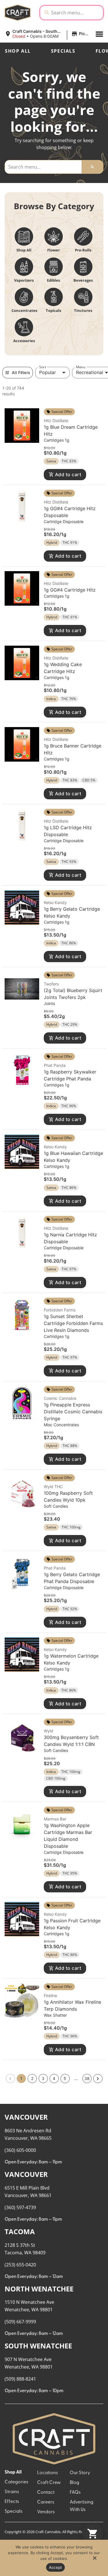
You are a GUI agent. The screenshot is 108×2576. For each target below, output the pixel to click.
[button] (48, 34)
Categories (16, 2482)
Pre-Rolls (83, 250)
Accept (56, 2567)
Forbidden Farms (60, 1310)
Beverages (83, 280)
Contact (46, 2493)
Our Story (80, 2473)
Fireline (50, 1996)
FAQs (75, 2493)
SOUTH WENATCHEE (38, 2346)
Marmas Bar (55, 1819)
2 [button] (32, 2078)
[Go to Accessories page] (24, 327)
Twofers (51, 984)
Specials (63, 51)
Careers (46, 2502)
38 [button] (87, 2078)
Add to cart (68, 474)
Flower (54, 250)
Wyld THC (53, 1487)
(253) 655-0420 (20, 2265)
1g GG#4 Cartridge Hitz (70, 590)
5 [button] (65, 2078)
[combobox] (76, 13)
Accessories (24, 341)
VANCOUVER (26, 2117)
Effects (12, 2502)
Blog (74, 2483)
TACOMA (20, 2231)
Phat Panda (55, 1065)
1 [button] (21, 2078)
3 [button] (43, 2078)
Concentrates (24, 310)
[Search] (92, 167)
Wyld (49, 1731)
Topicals (53, 310)
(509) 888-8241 (20, 2379)
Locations (48, 2473)
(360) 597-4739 (20, 2207)
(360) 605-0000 (20, 2150)
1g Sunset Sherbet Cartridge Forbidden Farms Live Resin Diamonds (73, 1323)
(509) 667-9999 (20, 2322)
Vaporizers (24, 280)
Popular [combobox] (48, 372)
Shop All (18, 51)
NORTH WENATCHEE (39, 2289)
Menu (81, 367)
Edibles (53, 280)
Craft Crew (49, 2483)
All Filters (21, 372)
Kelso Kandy (55, 902)
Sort (43, 367)
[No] (94, 2560)
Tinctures (83, 310)
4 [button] (54, 2078)
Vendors (46, 2512)
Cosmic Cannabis (60, 1398)
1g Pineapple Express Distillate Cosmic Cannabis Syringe (73, 1412)
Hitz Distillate (56, 421)
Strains (12, 2492)
